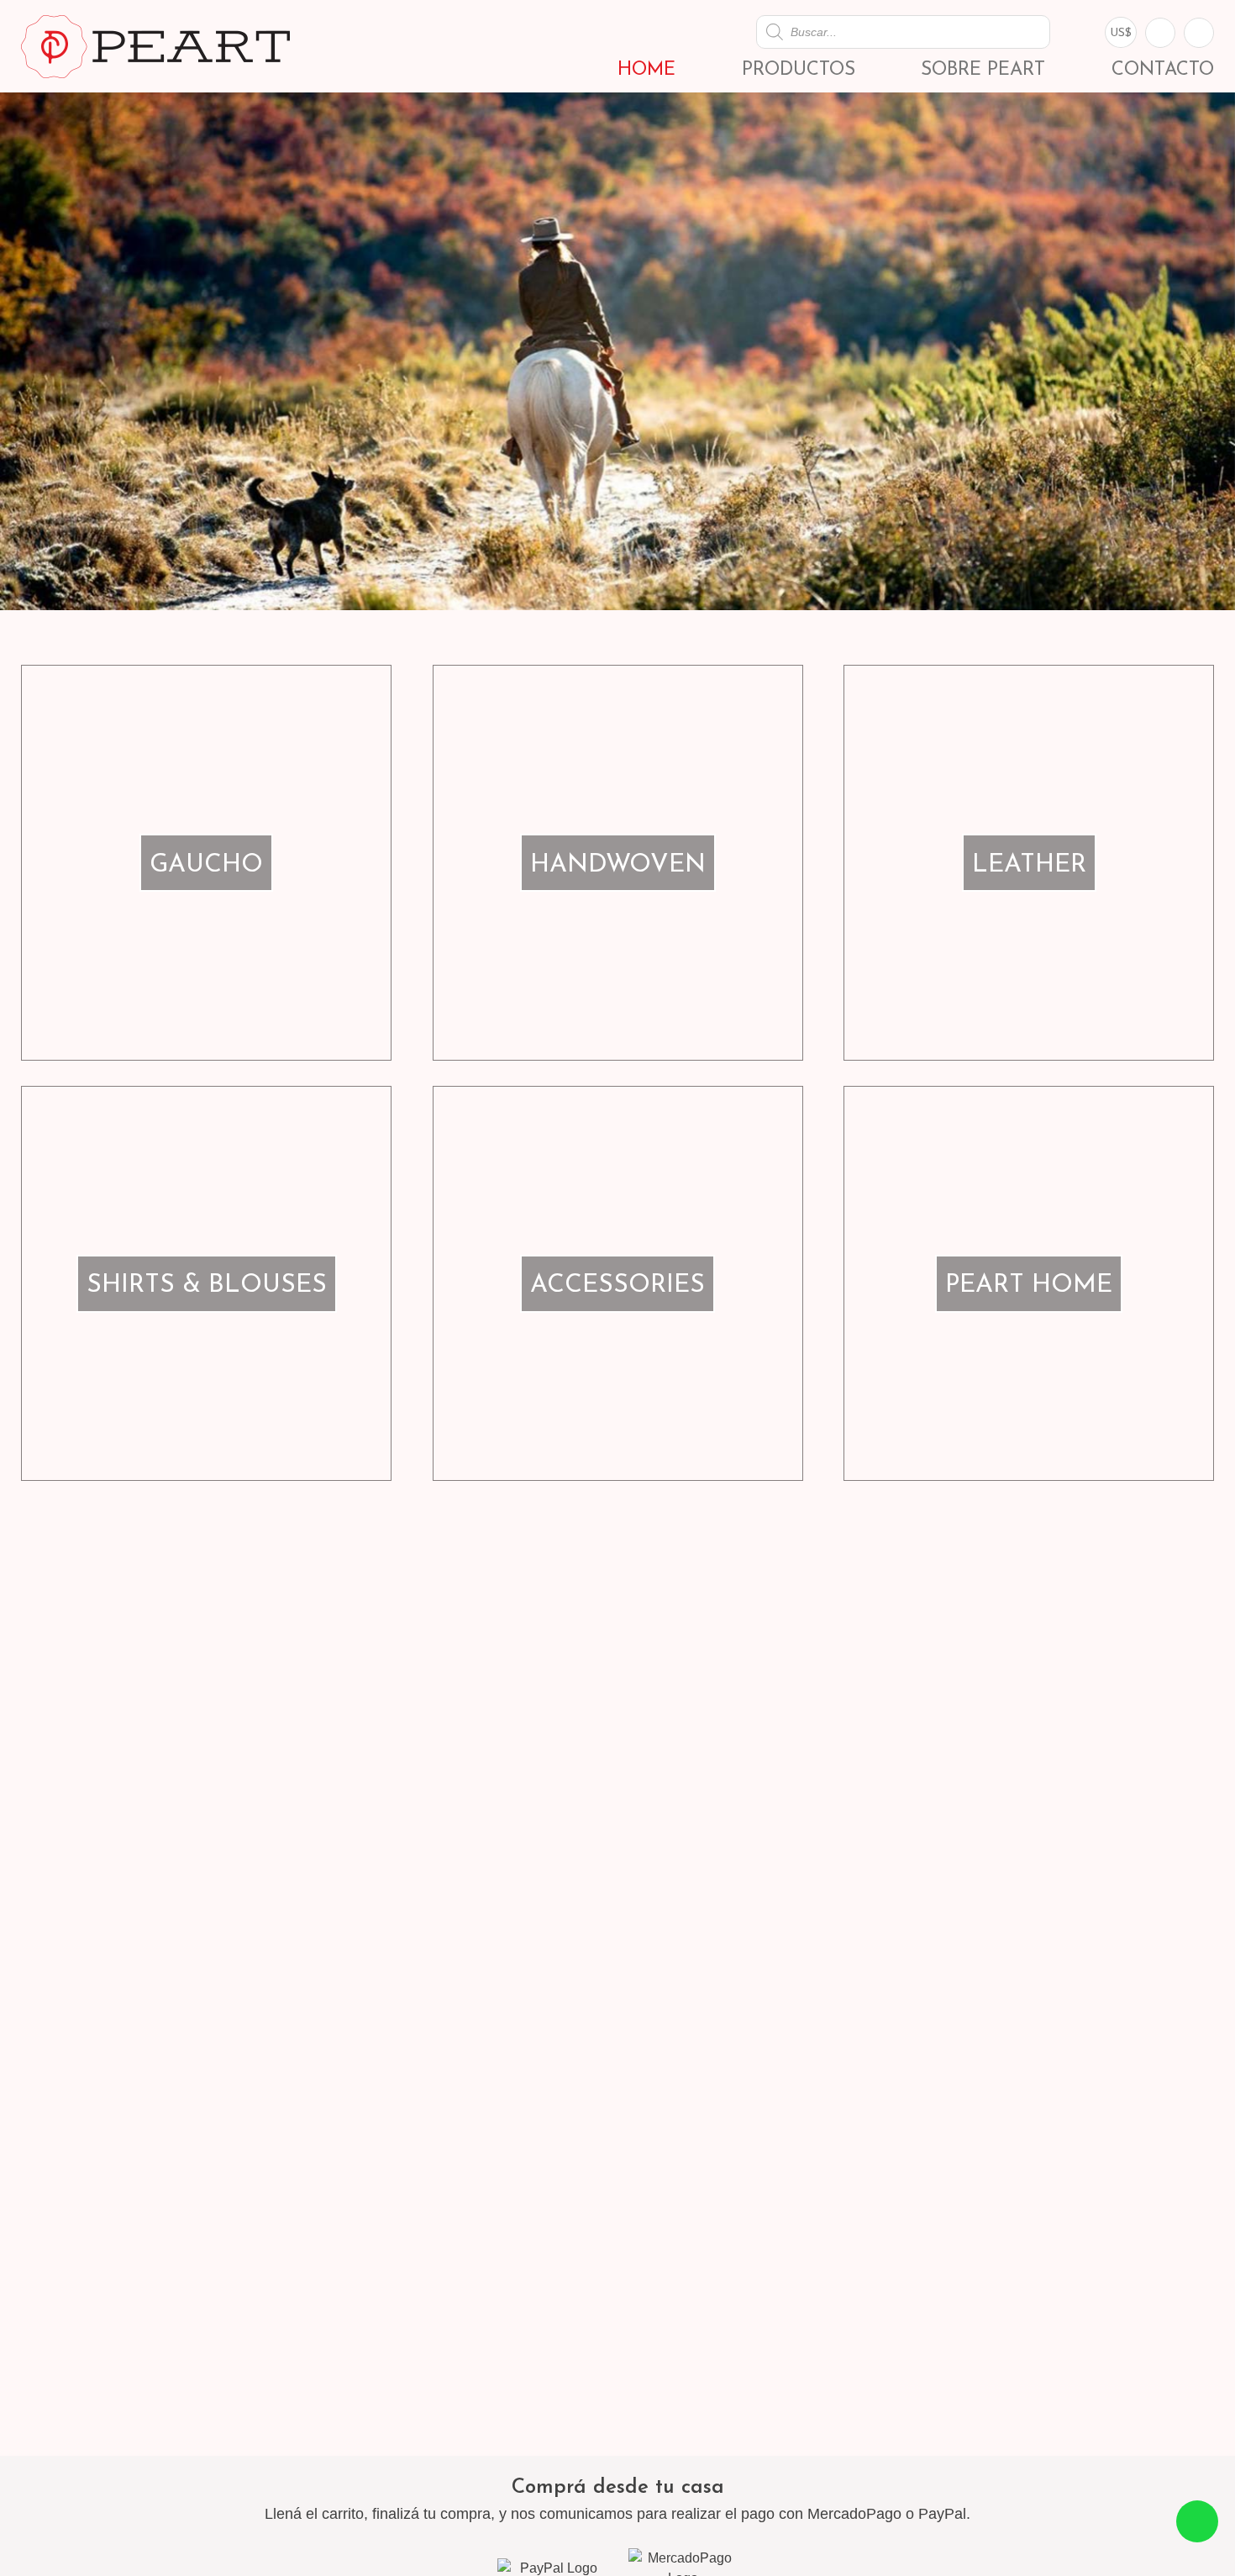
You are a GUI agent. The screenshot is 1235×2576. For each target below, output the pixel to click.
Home (646, 70)
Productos (799, 70)
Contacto (1163, 70)
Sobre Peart (983, 70)
